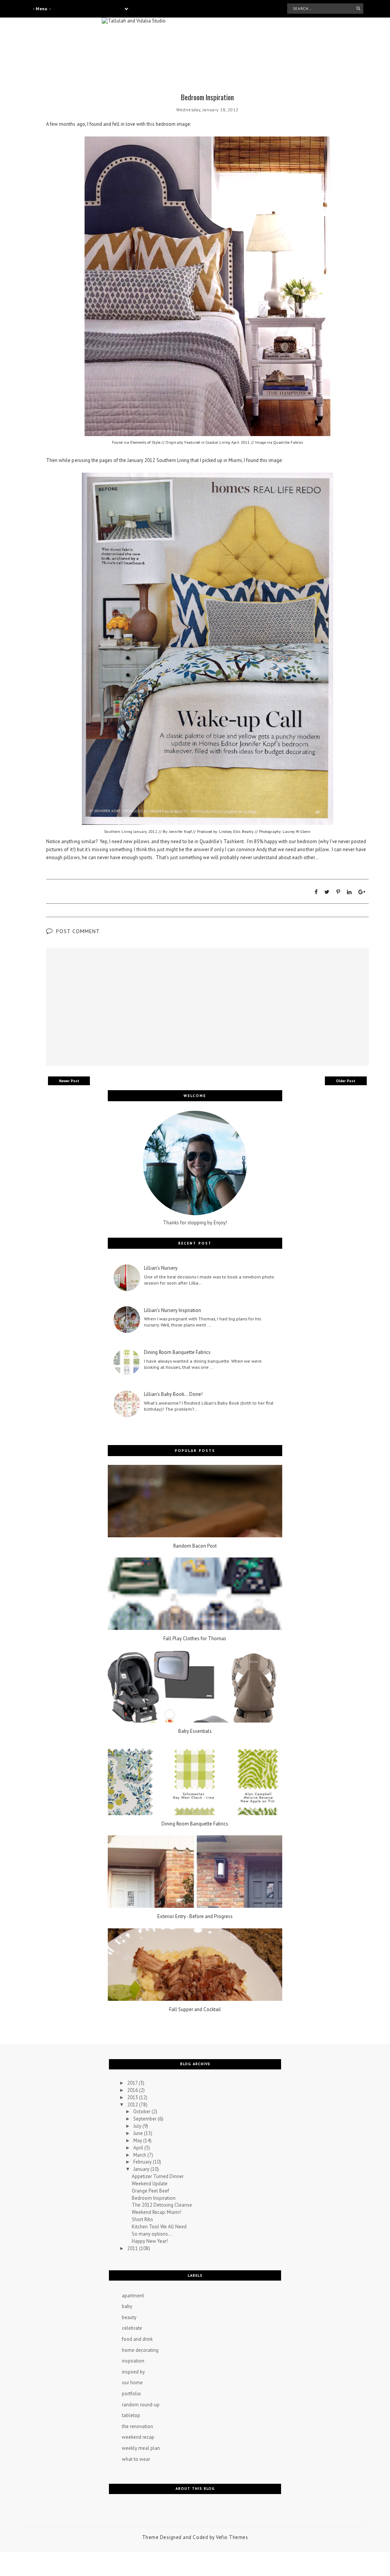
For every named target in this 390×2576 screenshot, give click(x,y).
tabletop (131, 2415)
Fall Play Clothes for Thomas (195, 1639)
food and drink (137, 2339)
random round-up (141, 2405)
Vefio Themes (232, 2537)
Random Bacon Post (195, 1546)
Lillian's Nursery (161, 1268)
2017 (133, 2083)
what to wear (136, 2459)
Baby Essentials (195, 1731)
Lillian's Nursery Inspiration (173, 1310)
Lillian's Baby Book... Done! (173, 1394)
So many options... (152, 2234)
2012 (133, 2105)
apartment (133, 2296)
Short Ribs (142, 2219)
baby (127, 2306)
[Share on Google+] (362, 892)
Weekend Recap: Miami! (157, 2212)
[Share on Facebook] (316, 892)
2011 (133, 2248)
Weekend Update (150, 2184)
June (139, 2133)
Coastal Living (218, 442)
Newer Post (69, 1081)
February (143, 2162)
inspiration (133, 2361)
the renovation (137, 2426)
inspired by (133, 2372)
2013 (133, 2097)
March (140, 2155)
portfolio (131, 2394)
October (142, 2112)
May (138, 2141)
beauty (129, 2317)
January (142, 2169)
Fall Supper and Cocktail (195, 2010)
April (139, 2148)
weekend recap (138, 2437)
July (138, 2126)
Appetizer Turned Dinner (158, 2176)
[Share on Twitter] (327, 892)
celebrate (132, 2328)
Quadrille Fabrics (288, 442)
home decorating (140, 2350)
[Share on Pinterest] (338, 892)
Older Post (346, 1081)
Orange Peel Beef (150, 2191)
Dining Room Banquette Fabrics (177, 1352)
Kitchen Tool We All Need (159, 2227)
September (145, 2119)
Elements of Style (145, 442)
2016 (133, 2090)
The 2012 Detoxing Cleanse (162, 2205)
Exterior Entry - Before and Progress (195, 1917)
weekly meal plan (141, 2448)
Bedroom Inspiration (154, 2198)
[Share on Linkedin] (349, 892)
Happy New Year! (150, 2241)
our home (132, 2383)
